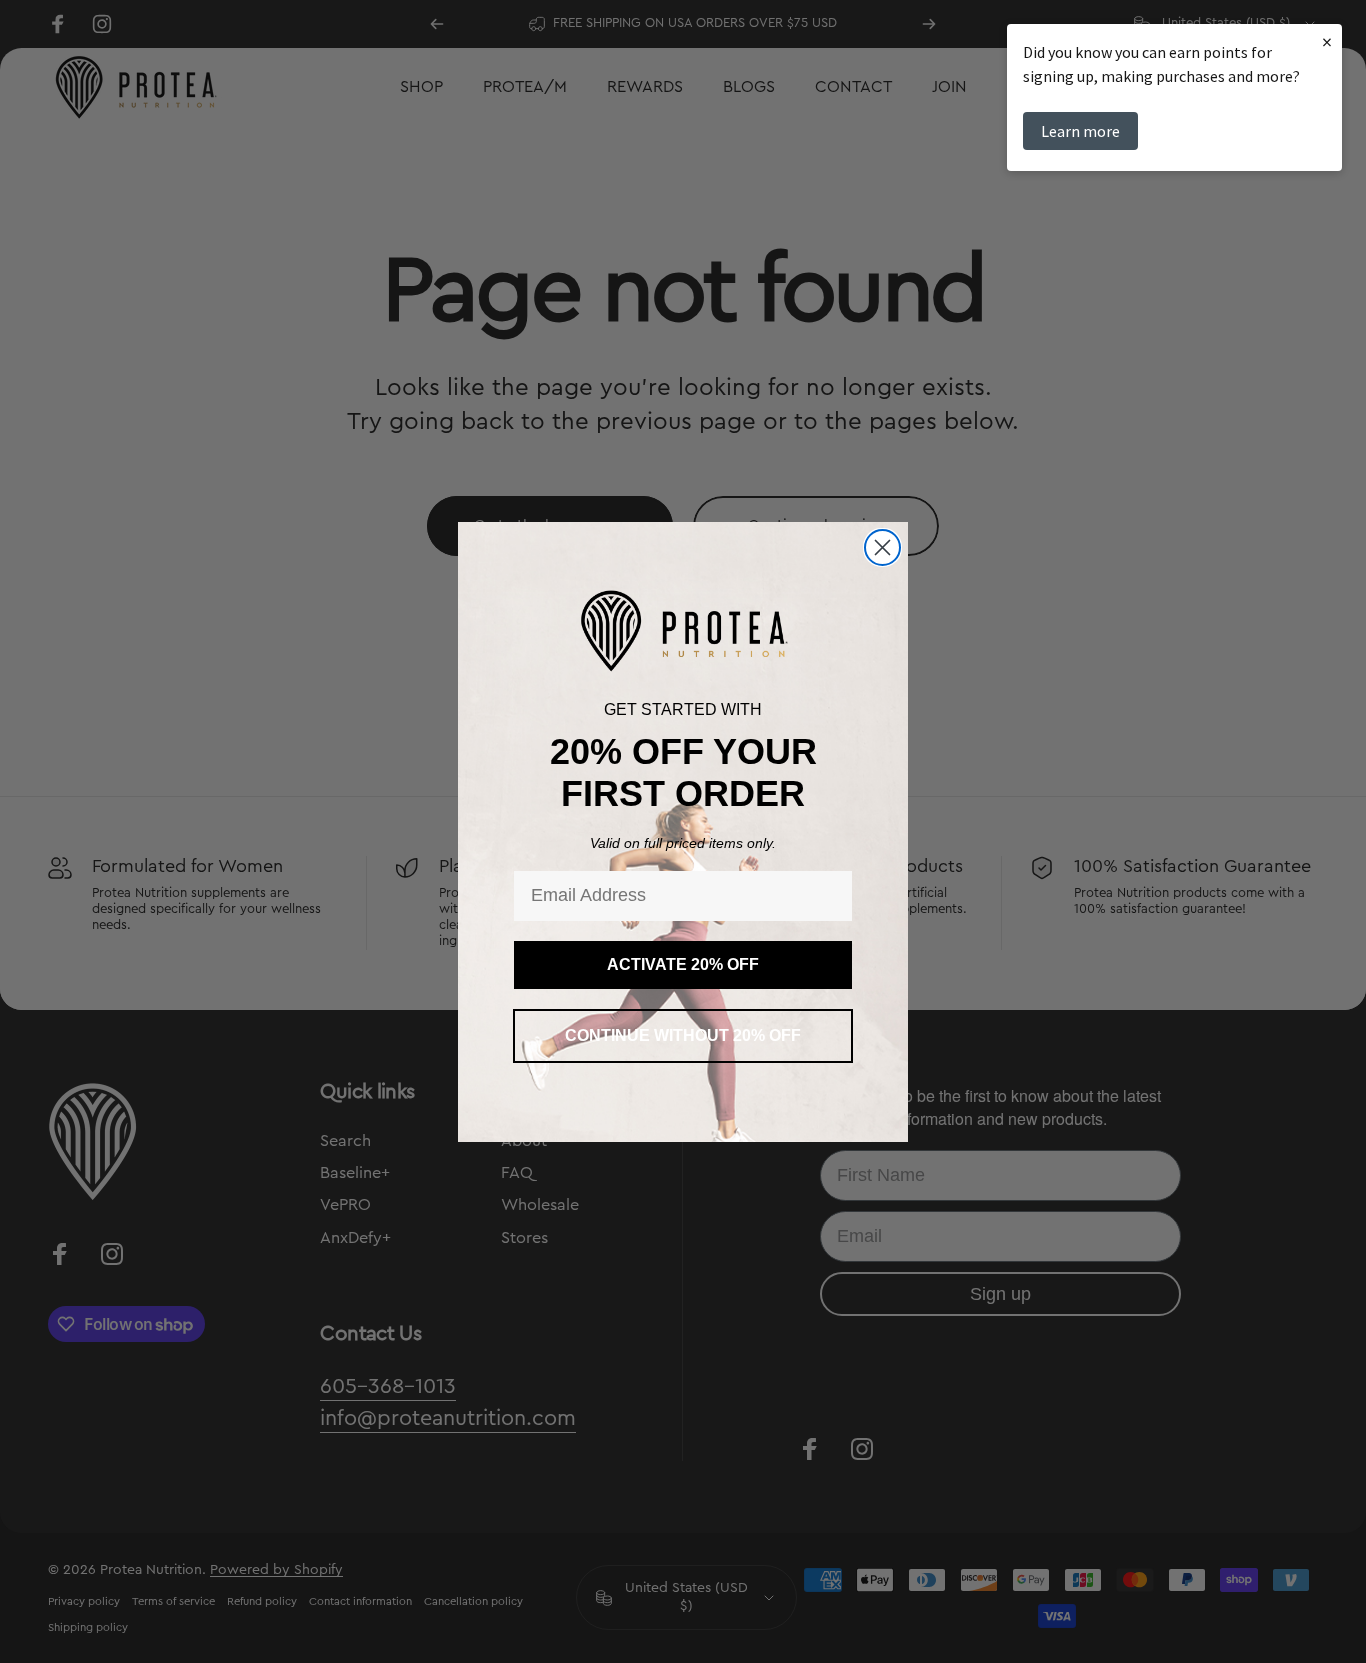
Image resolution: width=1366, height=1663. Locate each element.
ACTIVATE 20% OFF (683, 964)
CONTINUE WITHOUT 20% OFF (683, 1035)
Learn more (1080, 131)
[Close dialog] (882, 547)
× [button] (1327, 41)
